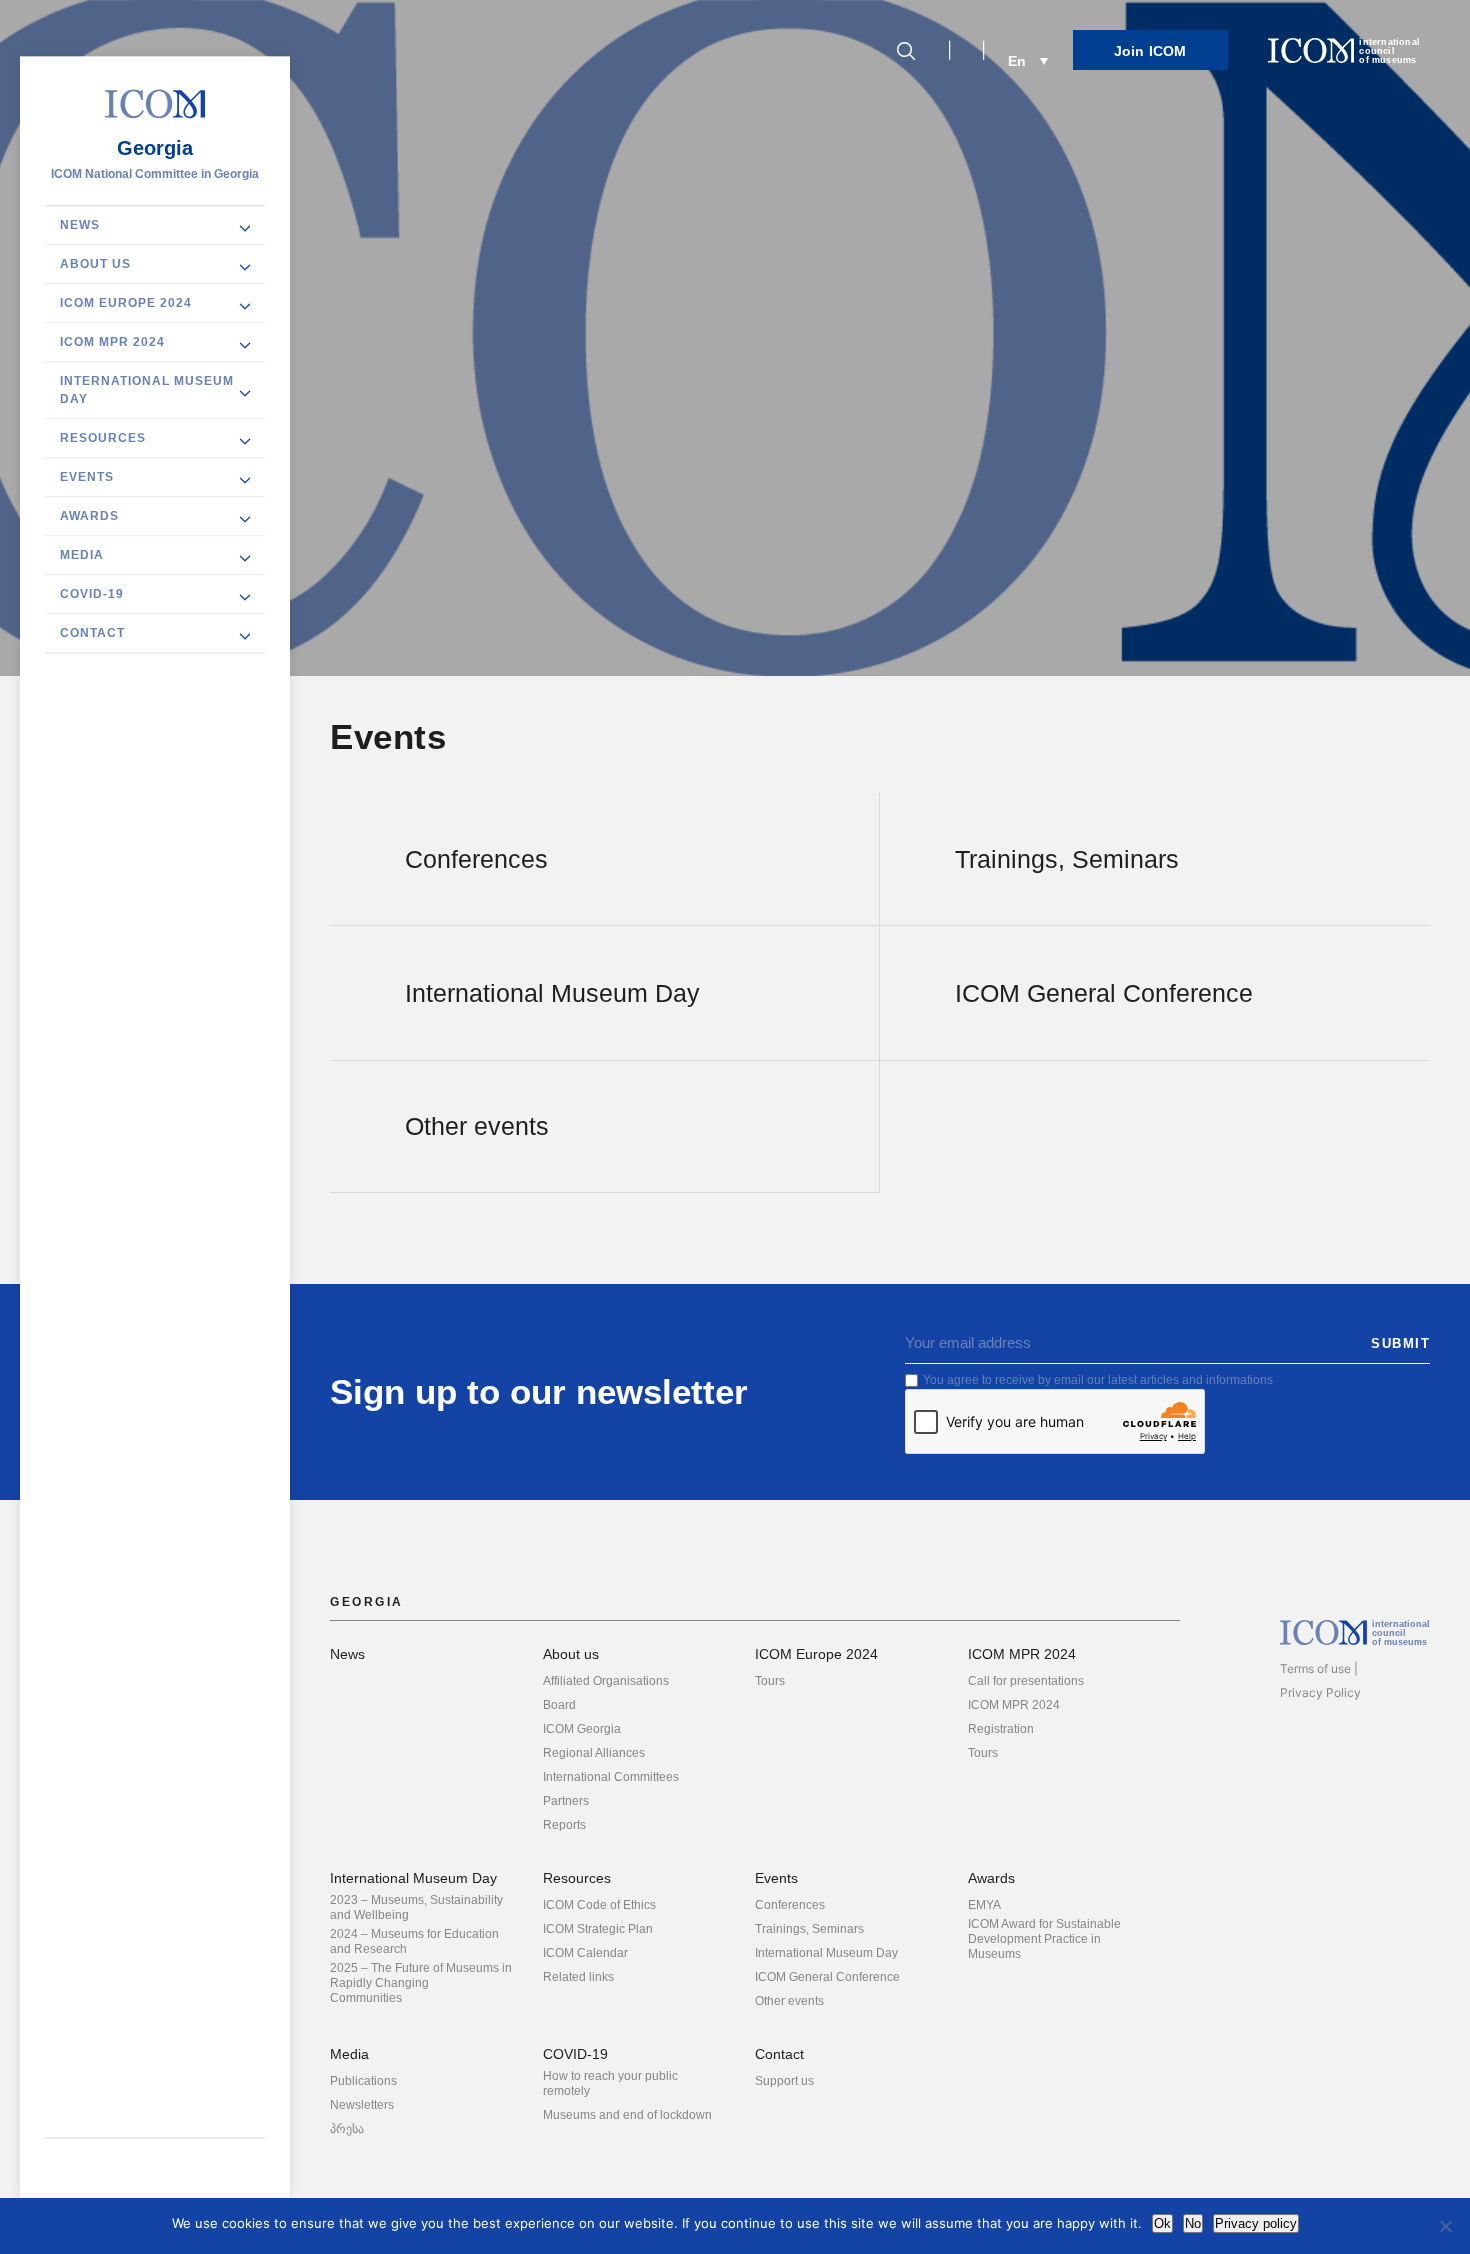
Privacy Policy (1320, 1692)
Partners (566, 1801)
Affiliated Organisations (606, 1681)
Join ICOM (1150, 51)
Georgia (155, 148)
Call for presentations (1026, 1681)
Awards (89, 516)
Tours (770, 1681)
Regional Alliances (594, 1753)
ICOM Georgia (582, 1729)
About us (95, 264)
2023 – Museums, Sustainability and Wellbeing (416, 1907)
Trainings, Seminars (809, 1929)
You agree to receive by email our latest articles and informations (1098, 1380)
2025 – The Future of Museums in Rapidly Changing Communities (421, 1983)
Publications (363, 2081)
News (80, 225)
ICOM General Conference (827, 1977)
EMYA (984, 1905)
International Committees (611, 1777)
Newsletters (362, 2105)
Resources (103, 438)
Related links (578, 1977)
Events (87, 477)
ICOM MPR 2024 (112, 342)
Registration (1001, 1729)
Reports (564, 1825)
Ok (1162, 2223)
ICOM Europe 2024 (126, 303)
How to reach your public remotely (610, 2083)
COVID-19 (92, 594)
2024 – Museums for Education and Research (414, 1941)
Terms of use (1315, 1668)
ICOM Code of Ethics (599, 1905)
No (1193, 2223)
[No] (1445, 2226)
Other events (789, 2001)
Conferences (790, 1905)
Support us (784, 2081)
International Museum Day (147, 390)
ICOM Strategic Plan (598, 1929)
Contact (92, 633)
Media (82, 555)
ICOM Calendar (585, 1953)
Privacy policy (1256, 2223)
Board (559, 1705)
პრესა (347, 2129)
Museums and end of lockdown (627, 2115)
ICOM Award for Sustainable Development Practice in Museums (1044, 1939)
